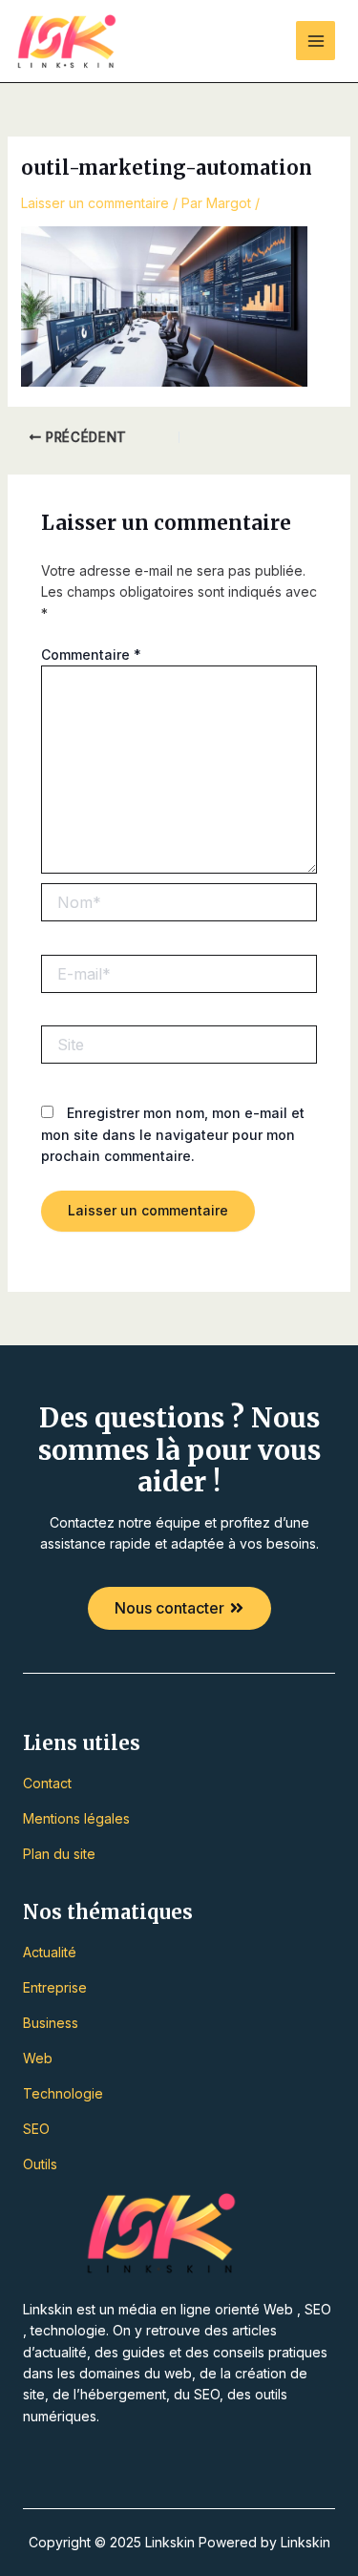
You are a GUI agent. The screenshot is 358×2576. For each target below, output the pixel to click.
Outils (40, 2164)
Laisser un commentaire (95, 203)
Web (38, 2058)
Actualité (50, 1952)
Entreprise (55, 1987)
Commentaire (91, 655)
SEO (36, 2129)
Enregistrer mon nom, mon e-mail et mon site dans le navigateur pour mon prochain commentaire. (173, 1134)
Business (51, 2023)
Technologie (63, 2093)
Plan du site (59, 1854)
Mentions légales (76, 1818)
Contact (47, 1783)
